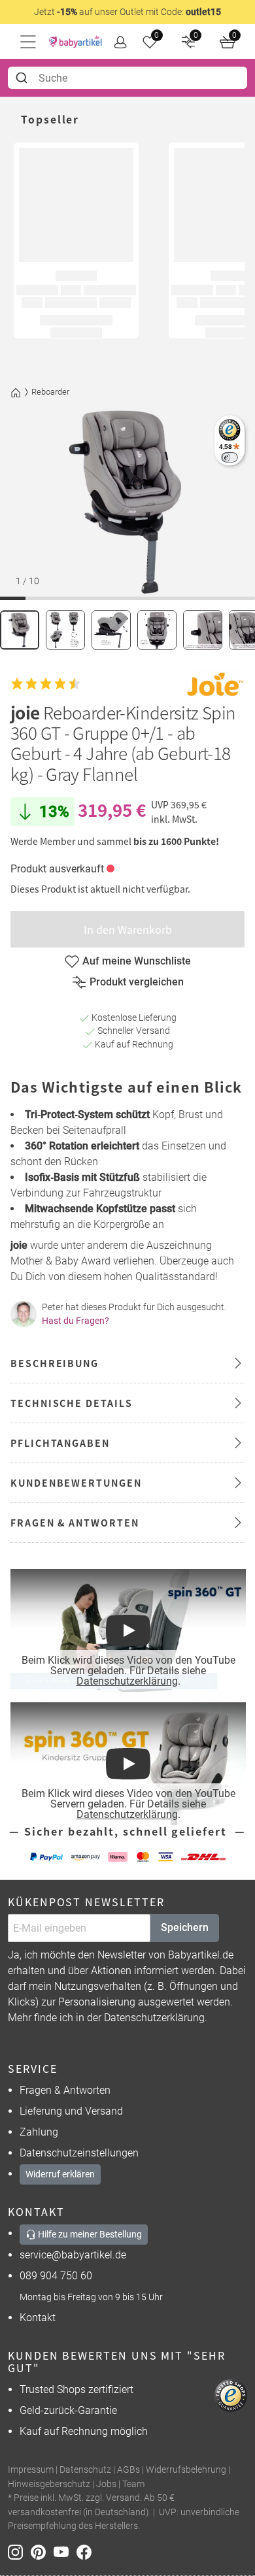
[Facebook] (87, 2551)
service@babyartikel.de (73, 2255)
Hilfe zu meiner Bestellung (89, 2234)
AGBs (128, 2470)
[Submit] (23, 78)
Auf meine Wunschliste (137, 961)
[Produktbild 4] (157, 630)
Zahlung (39, 2132)
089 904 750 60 (56, 2276)
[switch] (229, 457)
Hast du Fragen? (76, 1321)
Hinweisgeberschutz (49, 2484)
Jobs (106, 2484)
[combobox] (127, 78)
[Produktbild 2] (65, 630)
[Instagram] (19, 2551)
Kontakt (38, 2318)
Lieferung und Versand (71, 2111)
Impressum (31, 2470)
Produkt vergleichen (137, 982)
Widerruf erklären (60, 2174)
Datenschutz (85, 2470)
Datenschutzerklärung (127, 1681)
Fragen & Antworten (65, 2090)
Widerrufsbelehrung (186, 2470)
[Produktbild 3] (111, 630)
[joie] (215, 684)
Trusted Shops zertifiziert (76, 2389)
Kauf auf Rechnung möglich (84, 2431)
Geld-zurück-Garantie (68, 2410)
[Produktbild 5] (203, 630)
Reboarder (50, 392)
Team (133, 2484)
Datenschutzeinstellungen (79, 2153)
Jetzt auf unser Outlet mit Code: (127, 12)
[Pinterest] (42, 2551)
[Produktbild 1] (20, 630)
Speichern (185, 1927)
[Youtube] (65, 2551)
